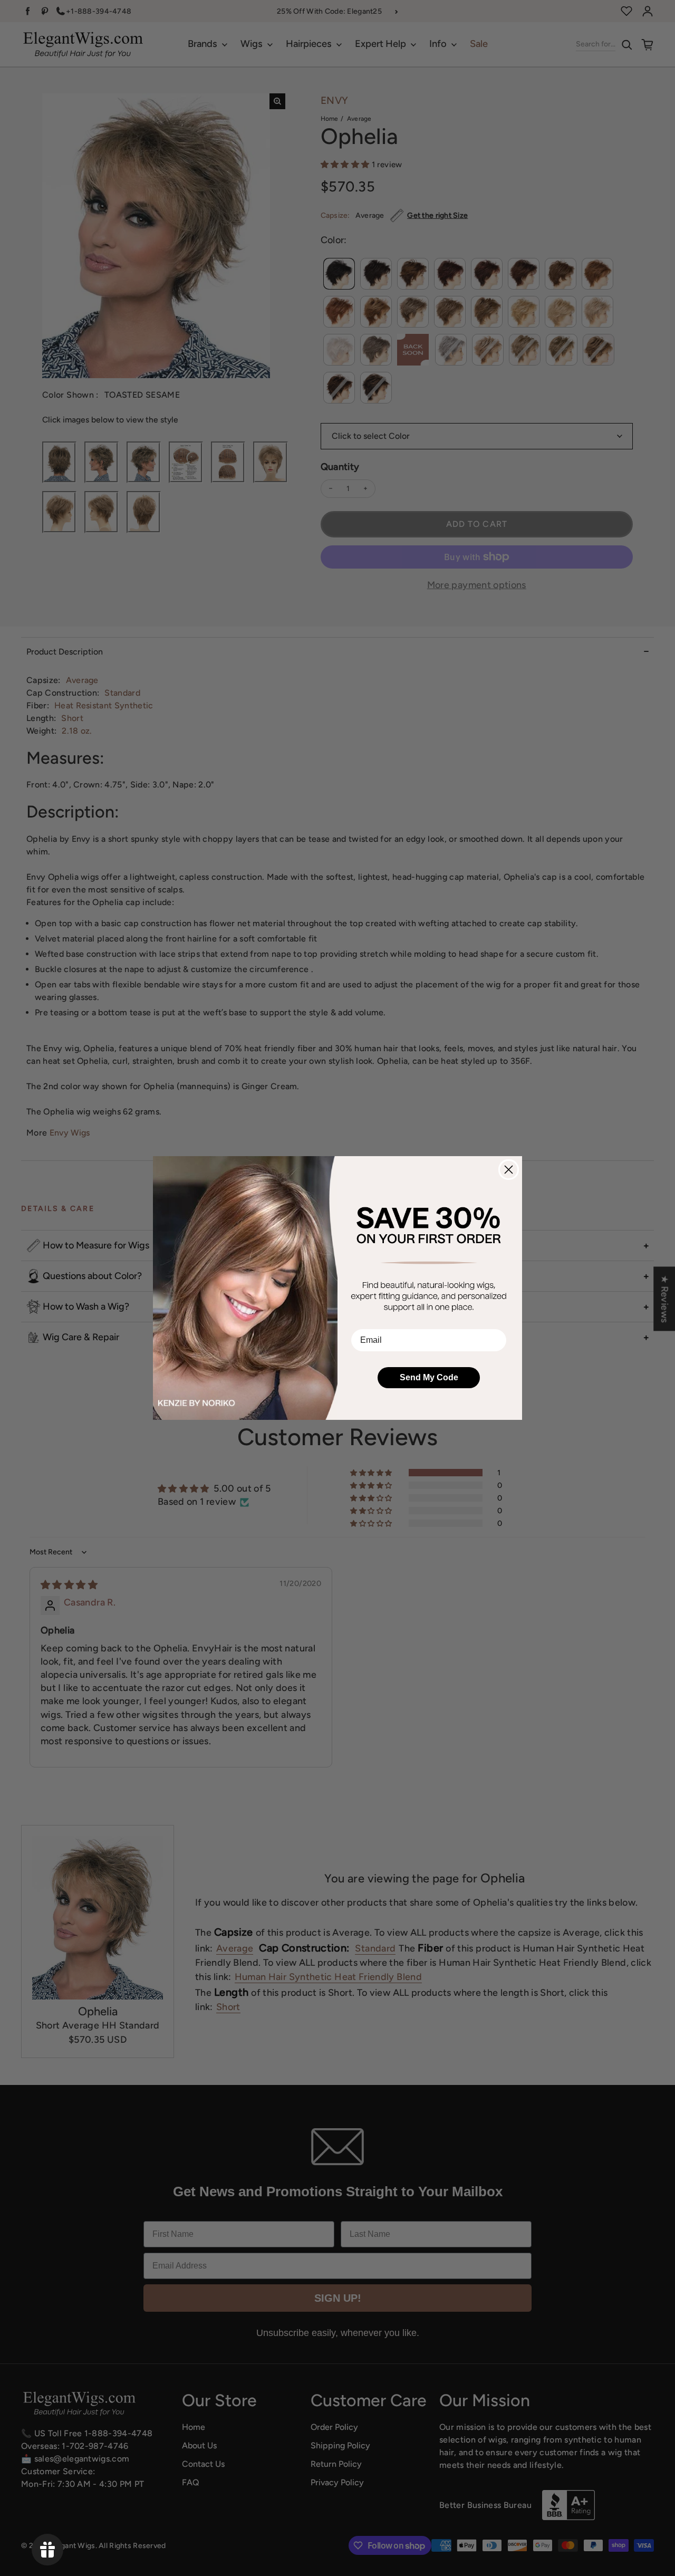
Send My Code (429, 1377)
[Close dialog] (509, 1170)
